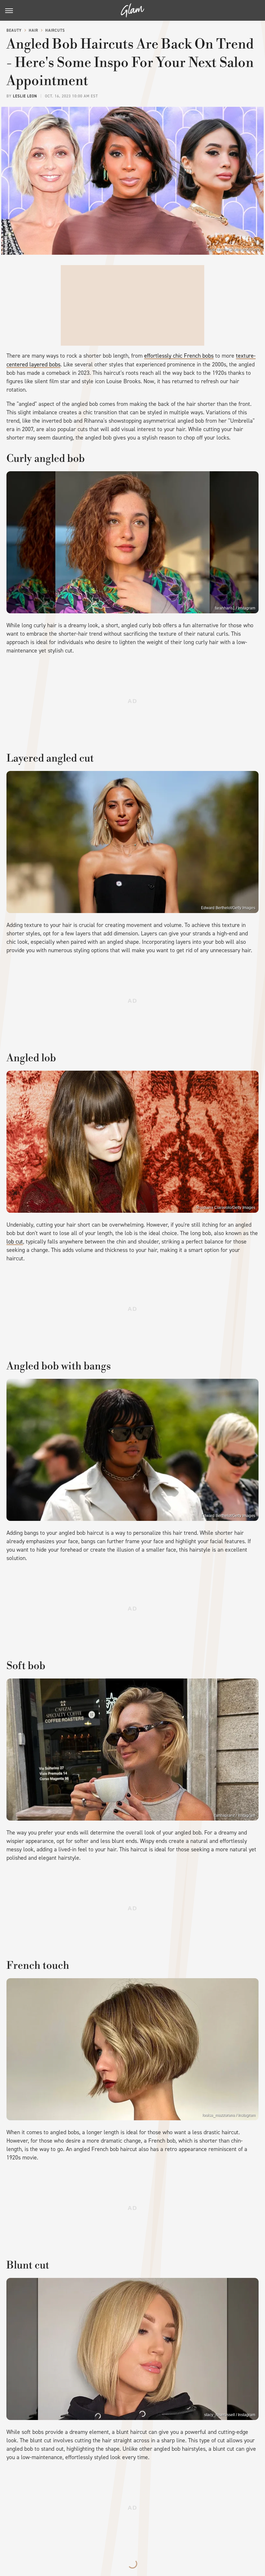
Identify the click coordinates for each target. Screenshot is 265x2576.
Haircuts (55, 30)
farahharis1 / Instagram (235, 608)
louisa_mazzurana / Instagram (229, 2115)
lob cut (15, 1242)
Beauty (14, 30)
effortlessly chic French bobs (179, 356)
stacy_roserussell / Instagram (230, 2415)
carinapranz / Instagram (235, 1815)
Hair (33, 30)
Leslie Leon (25, 96)
